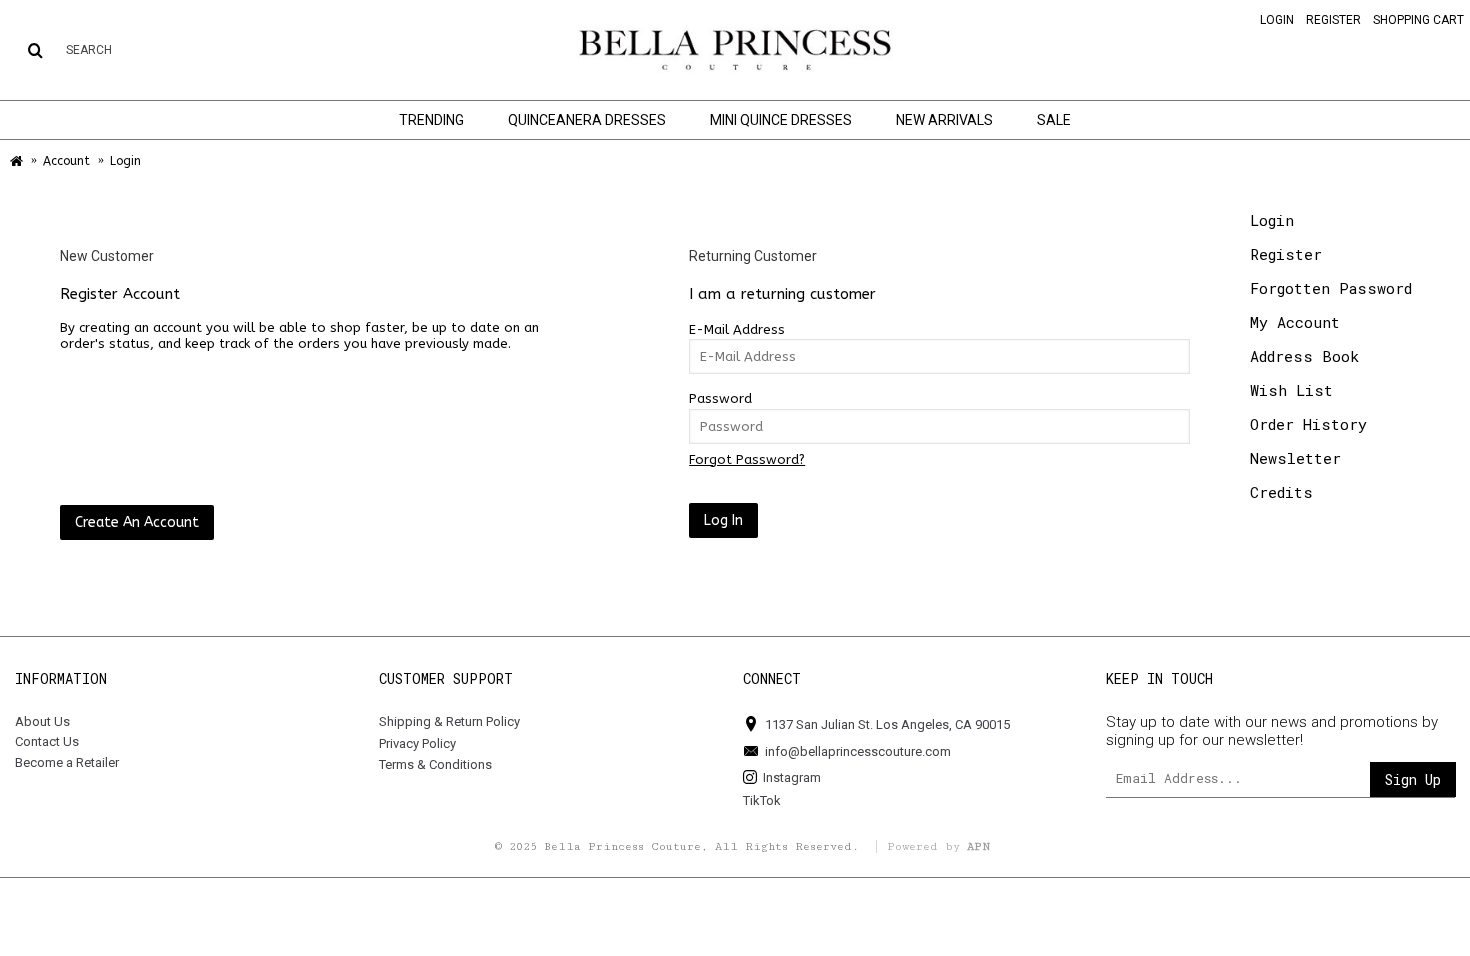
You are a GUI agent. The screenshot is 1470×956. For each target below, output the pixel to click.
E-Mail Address (737, 329)
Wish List (1291, 390)
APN (978, 846)
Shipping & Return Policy (449, 721)
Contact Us (47, 741)
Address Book (1304, 356)
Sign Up (1413, 779)
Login (1272, 220)
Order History (1308, 424)
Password (720, 398)
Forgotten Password (1331, 288)
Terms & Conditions (435, 764)
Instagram (792, 777)
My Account (1295, 322)
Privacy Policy (417, 743)
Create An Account (137, 522)
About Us (42, 721)
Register (1286, 254)
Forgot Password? (747, 459)
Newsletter (1295, 458)
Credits (1281, 492)
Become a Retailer (67, 762)
